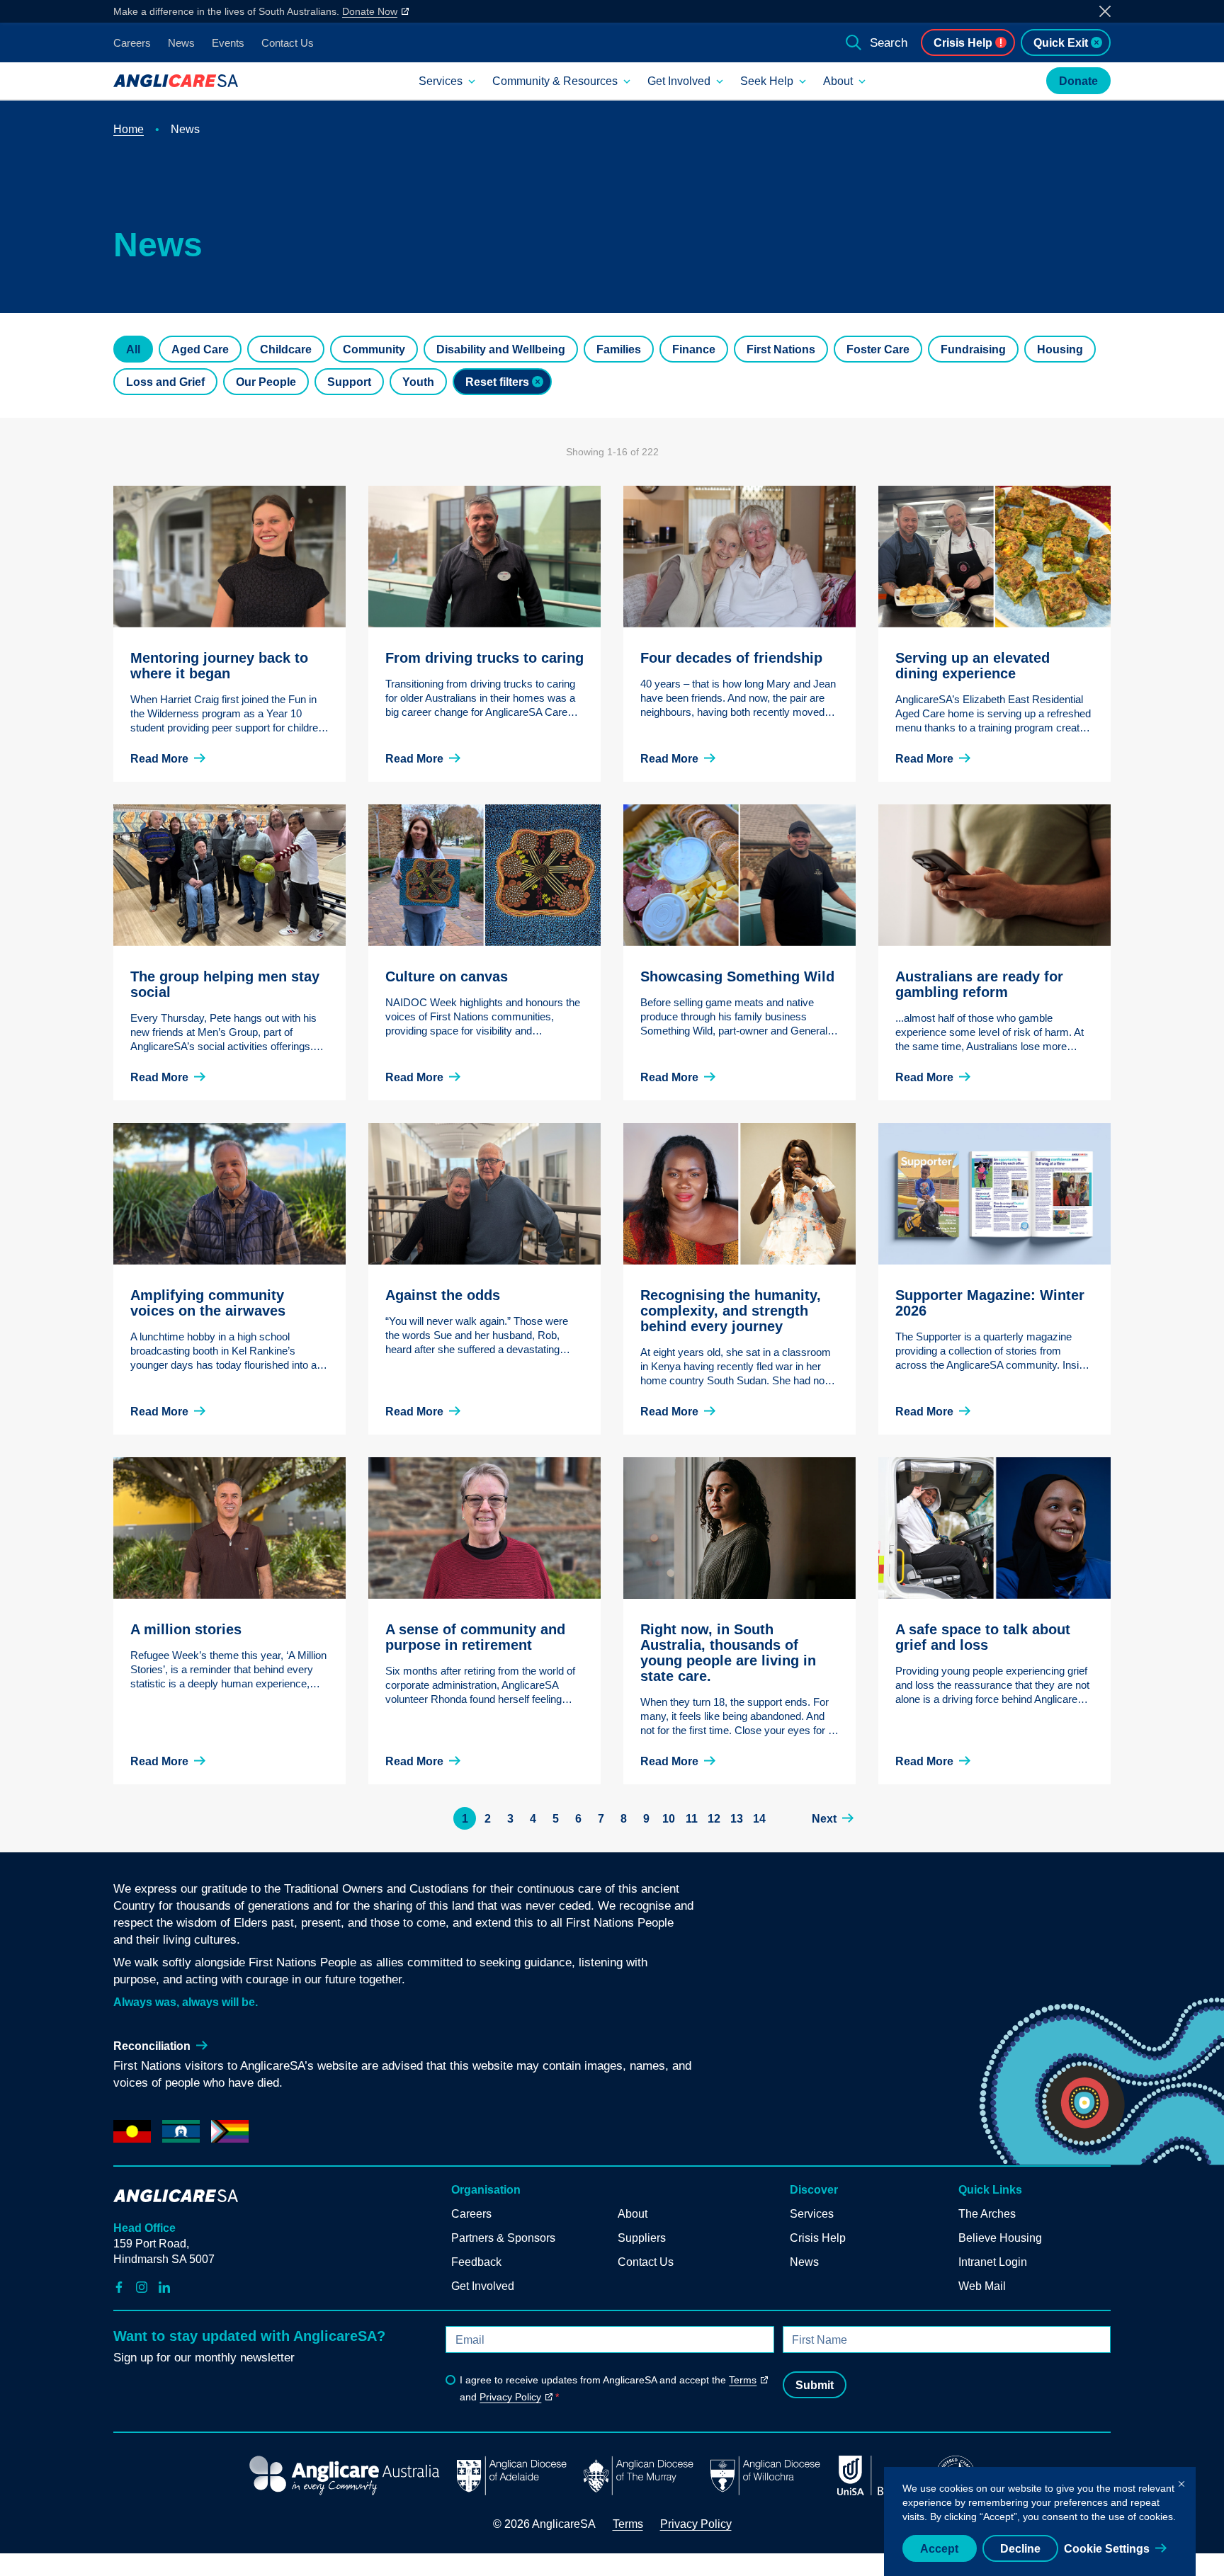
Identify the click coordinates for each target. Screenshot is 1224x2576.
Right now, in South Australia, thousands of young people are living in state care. (728, 1653)
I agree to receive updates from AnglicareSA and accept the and (608, 2388)
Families (619, 349)
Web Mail (982, 2286)
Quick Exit (1061, 43)
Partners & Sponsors (503, 2238)
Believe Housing (1000, 2238)
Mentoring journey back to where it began (219, 666)
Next (824, 1819)
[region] (1040, 2521)
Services (441, 81)
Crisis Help (963, 43)
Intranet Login (993, 2262)
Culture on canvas (447, 976)
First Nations (781, 349)
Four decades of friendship (731, 658)
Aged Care (200, 349)
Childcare (286, 349)
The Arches (987, 2214)
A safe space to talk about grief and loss (983, 1637)
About (838, 81)
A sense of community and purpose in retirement (475, 1637)
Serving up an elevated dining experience (973, 666)
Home (129, 129)
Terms (743, 2380)
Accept (939, 2549)
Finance (694, 349)
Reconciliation (152, 2046)
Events (228, 43)
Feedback (476, 2262)
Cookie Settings (1107, 2549)
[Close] (1181, 2481)
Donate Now (370, 11)
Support (349, 382)
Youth (418, 382)
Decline (1020, 2549)
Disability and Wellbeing (501, 349)
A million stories (186, 1629)
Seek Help (767, 81)
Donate (1078, 81)
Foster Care (878, 349)
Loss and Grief (165, 382)
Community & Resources (555, 81)
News (181, 43)
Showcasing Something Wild (737, 976)
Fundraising (973, 349)
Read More (159, 759)
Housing (1060, 349)
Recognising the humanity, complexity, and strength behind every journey (731, 1311)
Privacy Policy (510, 2397)
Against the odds (443, 1295)
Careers (132, 43)
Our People (266, 382)
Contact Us (288, 43)
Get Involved (679, 81)
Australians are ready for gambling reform (979, 984)
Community (374, 349)
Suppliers (642, 2238)
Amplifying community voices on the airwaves (208, 1303)
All (133, 349)
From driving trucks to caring (484, 658)
